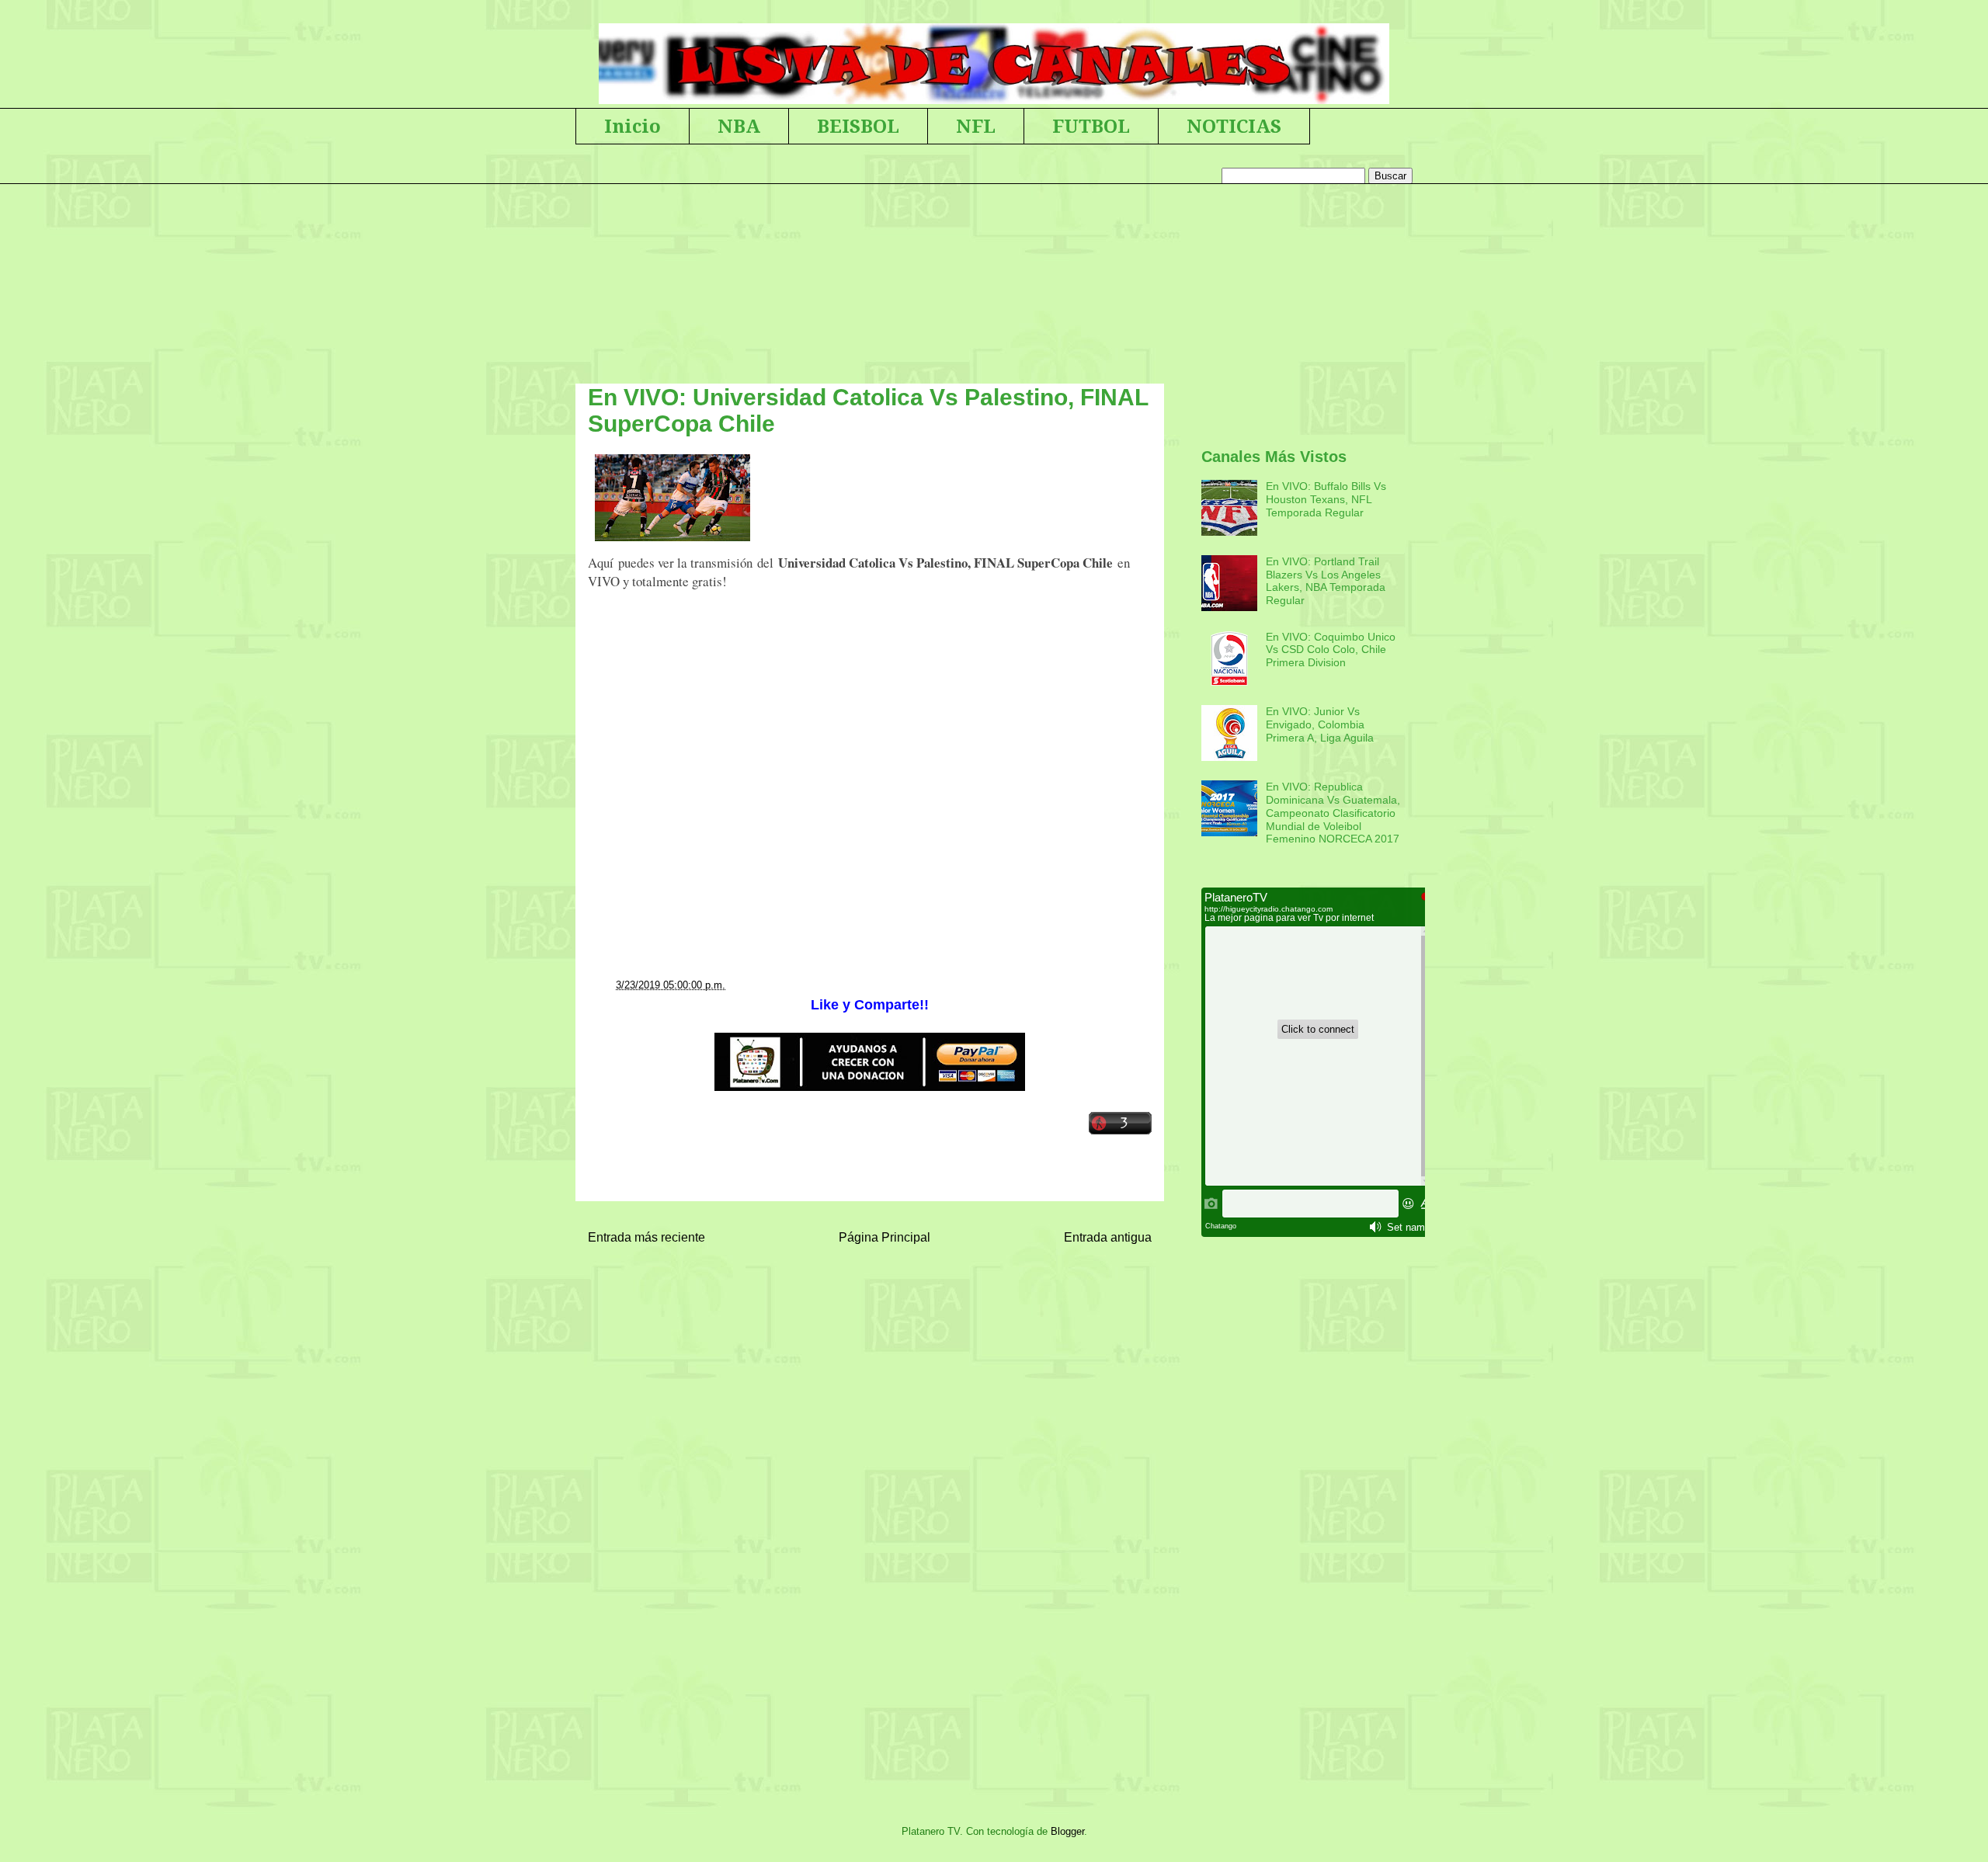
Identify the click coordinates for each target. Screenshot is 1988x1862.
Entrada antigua (1108, 1237)
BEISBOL (858, 127)
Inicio (633, 127)
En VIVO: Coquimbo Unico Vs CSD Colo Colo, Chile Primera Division (1331, 650)
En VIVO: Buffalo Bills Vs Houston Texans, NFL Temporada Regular (1326, 499)
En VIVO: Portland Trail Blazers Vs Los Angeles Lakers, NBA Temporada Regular (1326, 581)
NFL (976, 127)
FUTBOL (1091, 127)
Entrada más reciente (646, 1237)
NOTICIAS (1234, 127)
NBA (739, 127)
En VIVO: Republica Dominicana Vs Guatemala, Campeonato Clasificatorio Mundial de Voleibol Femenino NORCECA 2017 (1333, 813)
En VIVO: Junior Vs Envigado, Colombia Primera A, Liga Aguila (1320, 724)
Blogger (1067, 1831)
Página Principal (885, 1237)
